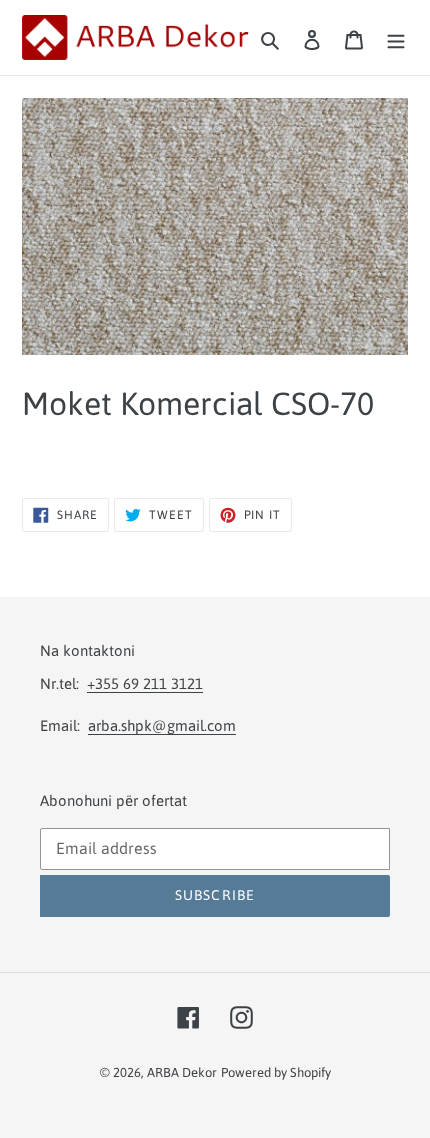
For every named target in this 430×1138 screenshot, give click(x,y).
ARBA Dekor (182, 1072)
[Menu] (396, 38)
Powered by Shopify (276, 1072)
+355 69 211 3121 (145, 683)
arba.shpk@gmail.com (162, 725)
